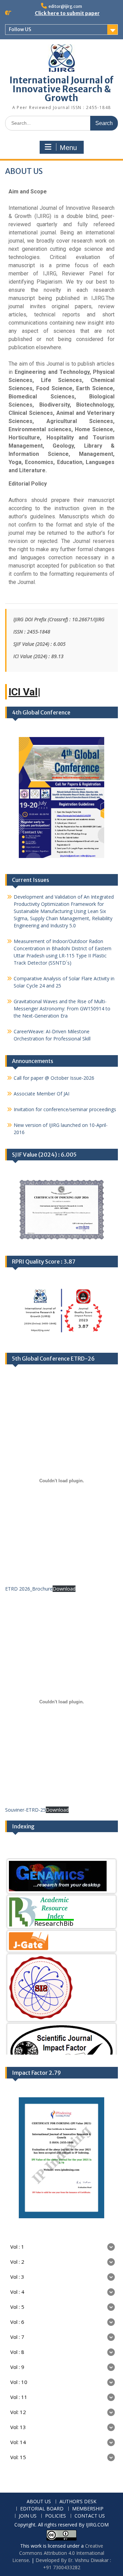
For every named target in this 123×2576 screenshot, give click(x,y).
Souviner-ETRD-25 (25, 1810)
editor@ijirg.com (65, 6)
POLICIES (56, 2516)
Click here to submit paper (67, 13)
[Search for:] (61, 123)
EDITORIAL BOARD (42, 2509)
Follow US (20, 29)
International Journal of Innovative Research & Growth (61, 89)
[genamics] (61, 1874)
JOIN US (28, 2516)
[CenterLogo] (61, 1985)
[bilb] (61, 1909)
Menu (68, 148)
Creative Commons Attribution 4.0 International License (58, 2553)
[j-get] (61, 1939)
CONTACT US (90, 2516)
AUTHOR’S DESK (78, 2502)
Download (64, 1589)
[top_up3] (61, 2054)
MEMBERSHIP (88, 2509)
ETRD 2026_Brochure (29, 1589)
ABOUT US (39, 2502)
